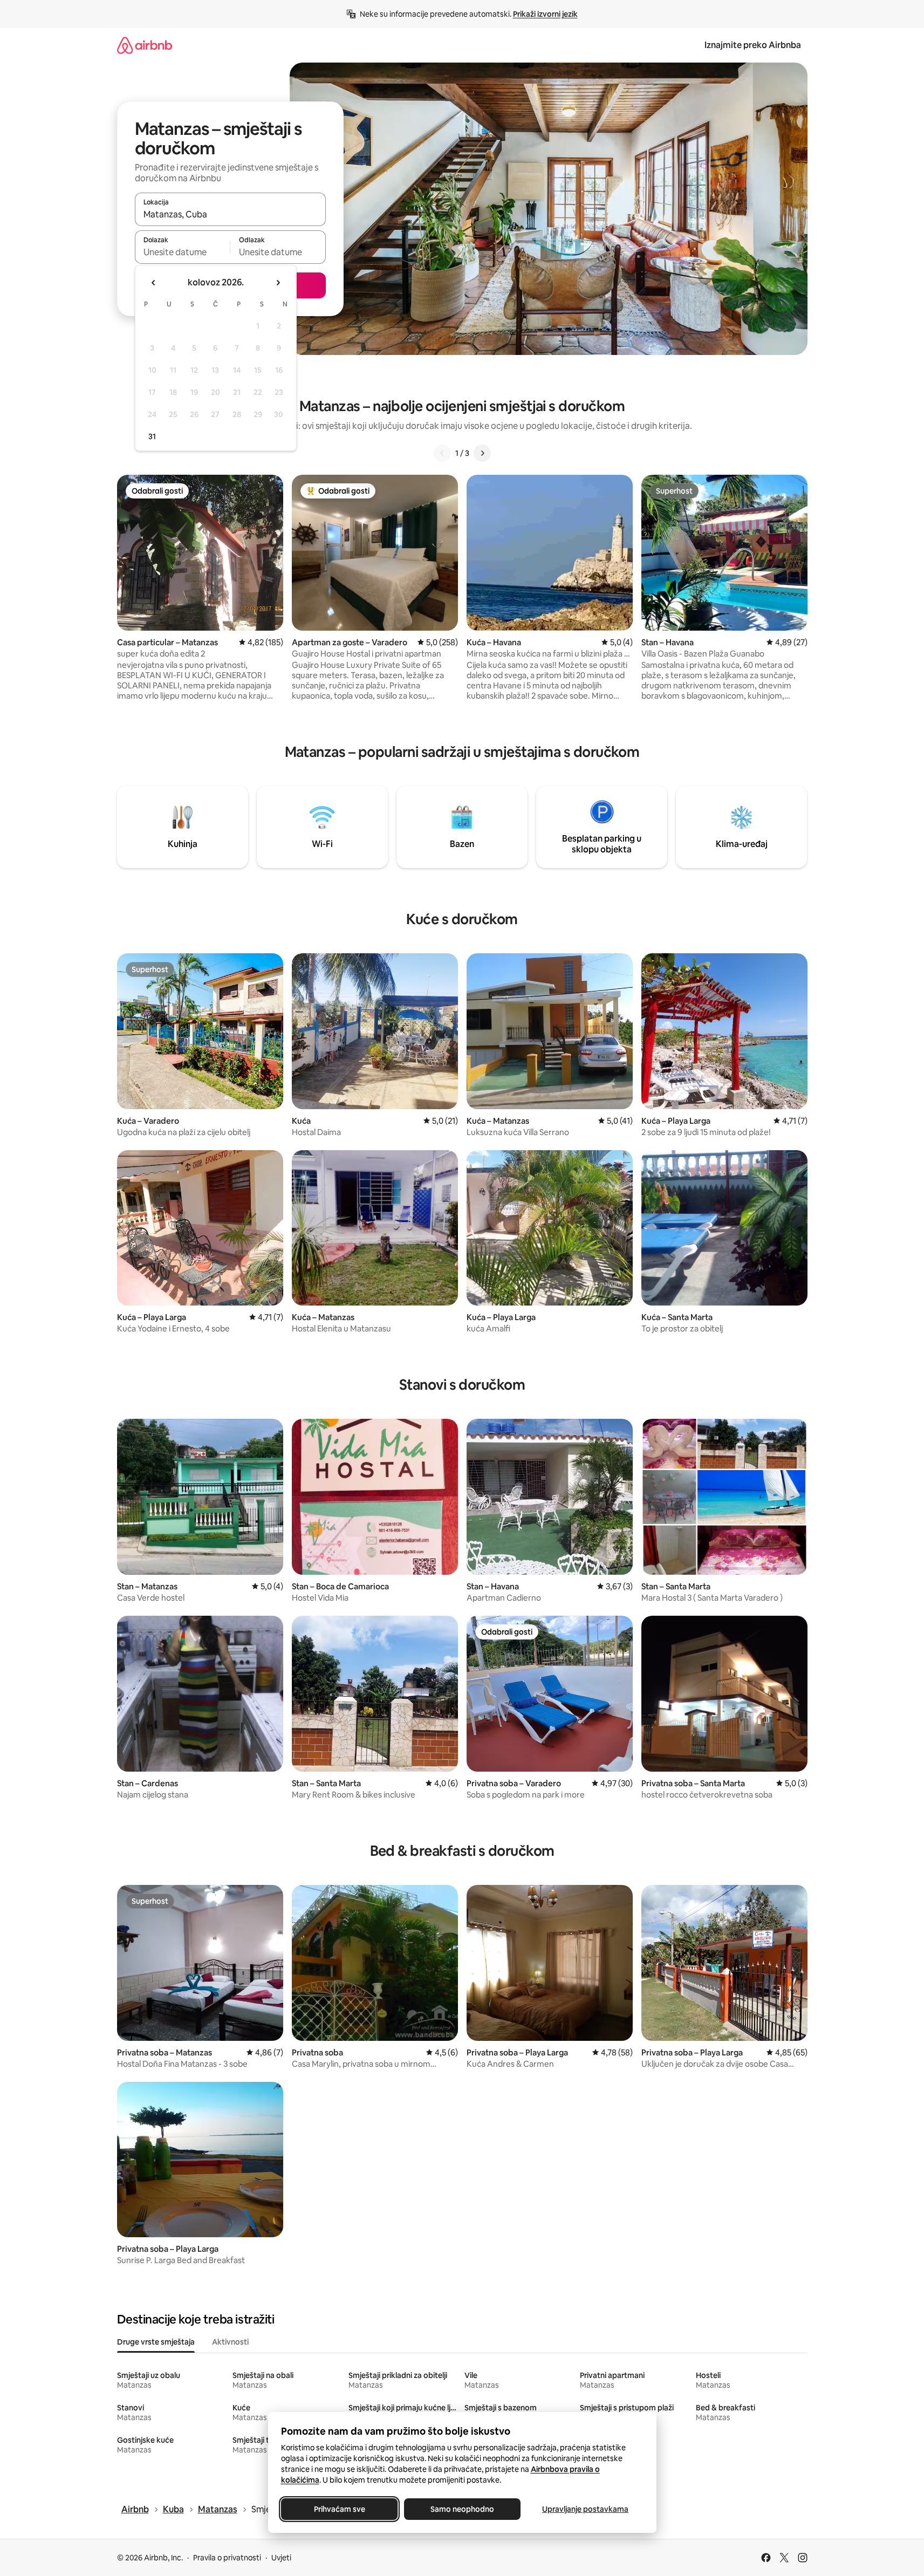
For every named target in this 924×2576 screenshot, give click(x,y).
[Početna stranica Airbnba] (145, 45)
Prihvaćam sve (339, 2509)
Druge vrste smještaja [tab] (156, 2342)
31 (152, 436)
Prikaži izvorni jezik (545, 14)
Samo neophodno (462, 2509)
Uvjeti (281, 2558)
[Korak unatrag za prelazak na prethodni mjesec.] (154, 283)
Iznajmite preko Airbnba (753, 45)
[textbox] (183, 252)
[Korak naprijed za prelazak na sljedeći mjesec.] (278, 283)
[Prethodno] (442, 453)
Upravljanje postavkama (585, 2509)
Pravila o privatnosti (227, 2558)
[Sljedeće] (482, 453)
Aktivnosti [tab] (230, 2342)
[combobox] (230, 214)
